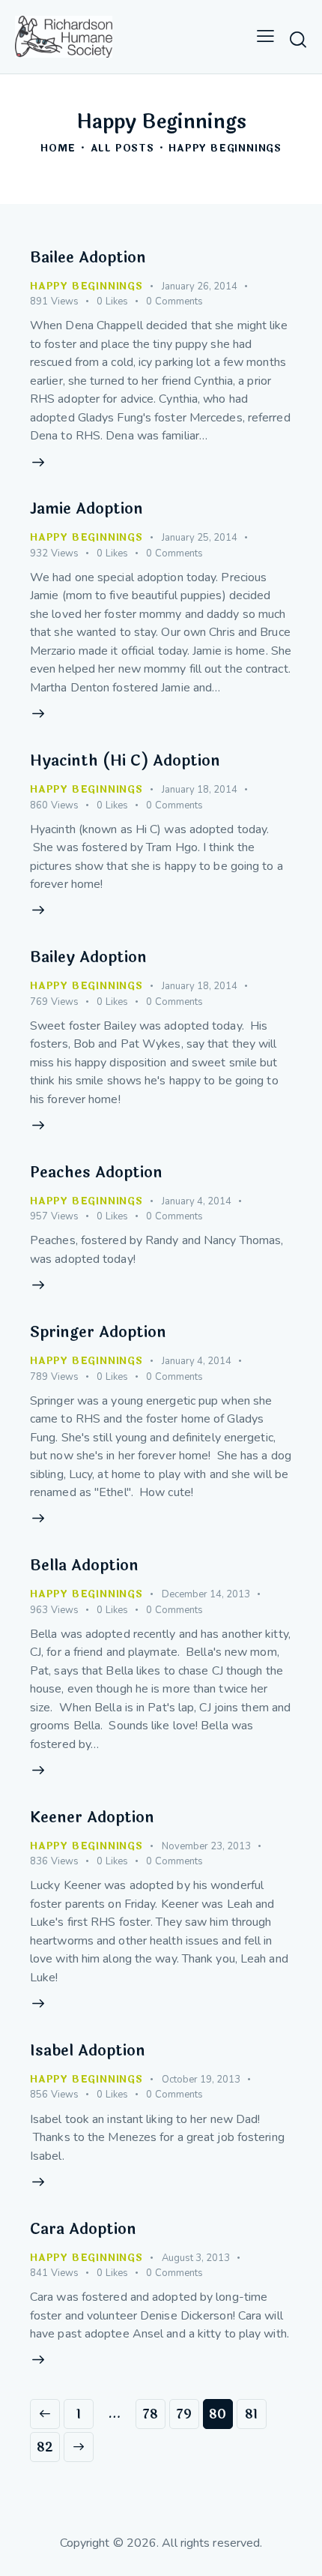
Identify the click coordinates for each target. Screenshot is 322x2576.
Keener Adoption (92, 1817)
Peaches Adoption (96, 1173)
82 (48, 2447)
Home (58, 149)
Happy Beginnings (86, 286)
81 (256, 2414)
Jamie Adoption (86, 509)
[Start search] (298, 39)
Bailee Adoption (88, 258)
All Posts (122, 149)
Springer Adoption (98, 1332)
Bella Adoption (84, 1565)
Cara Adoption (83, 2229)
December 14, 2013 (206, 1594)
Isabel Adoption (88, 2051)
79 (188, 2414)
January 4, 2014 (197, 1201)
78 (154, 2414)
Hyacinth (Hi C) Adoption (125, 761)
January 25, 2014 (200, 538)
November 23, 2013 (206, 1846)
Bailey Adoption (88, 957)
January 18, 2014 (200, 790)
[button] (265, 37)
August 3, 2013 (196, 2258)
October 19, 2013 (201, 2080)
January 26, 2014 (200, 286)
